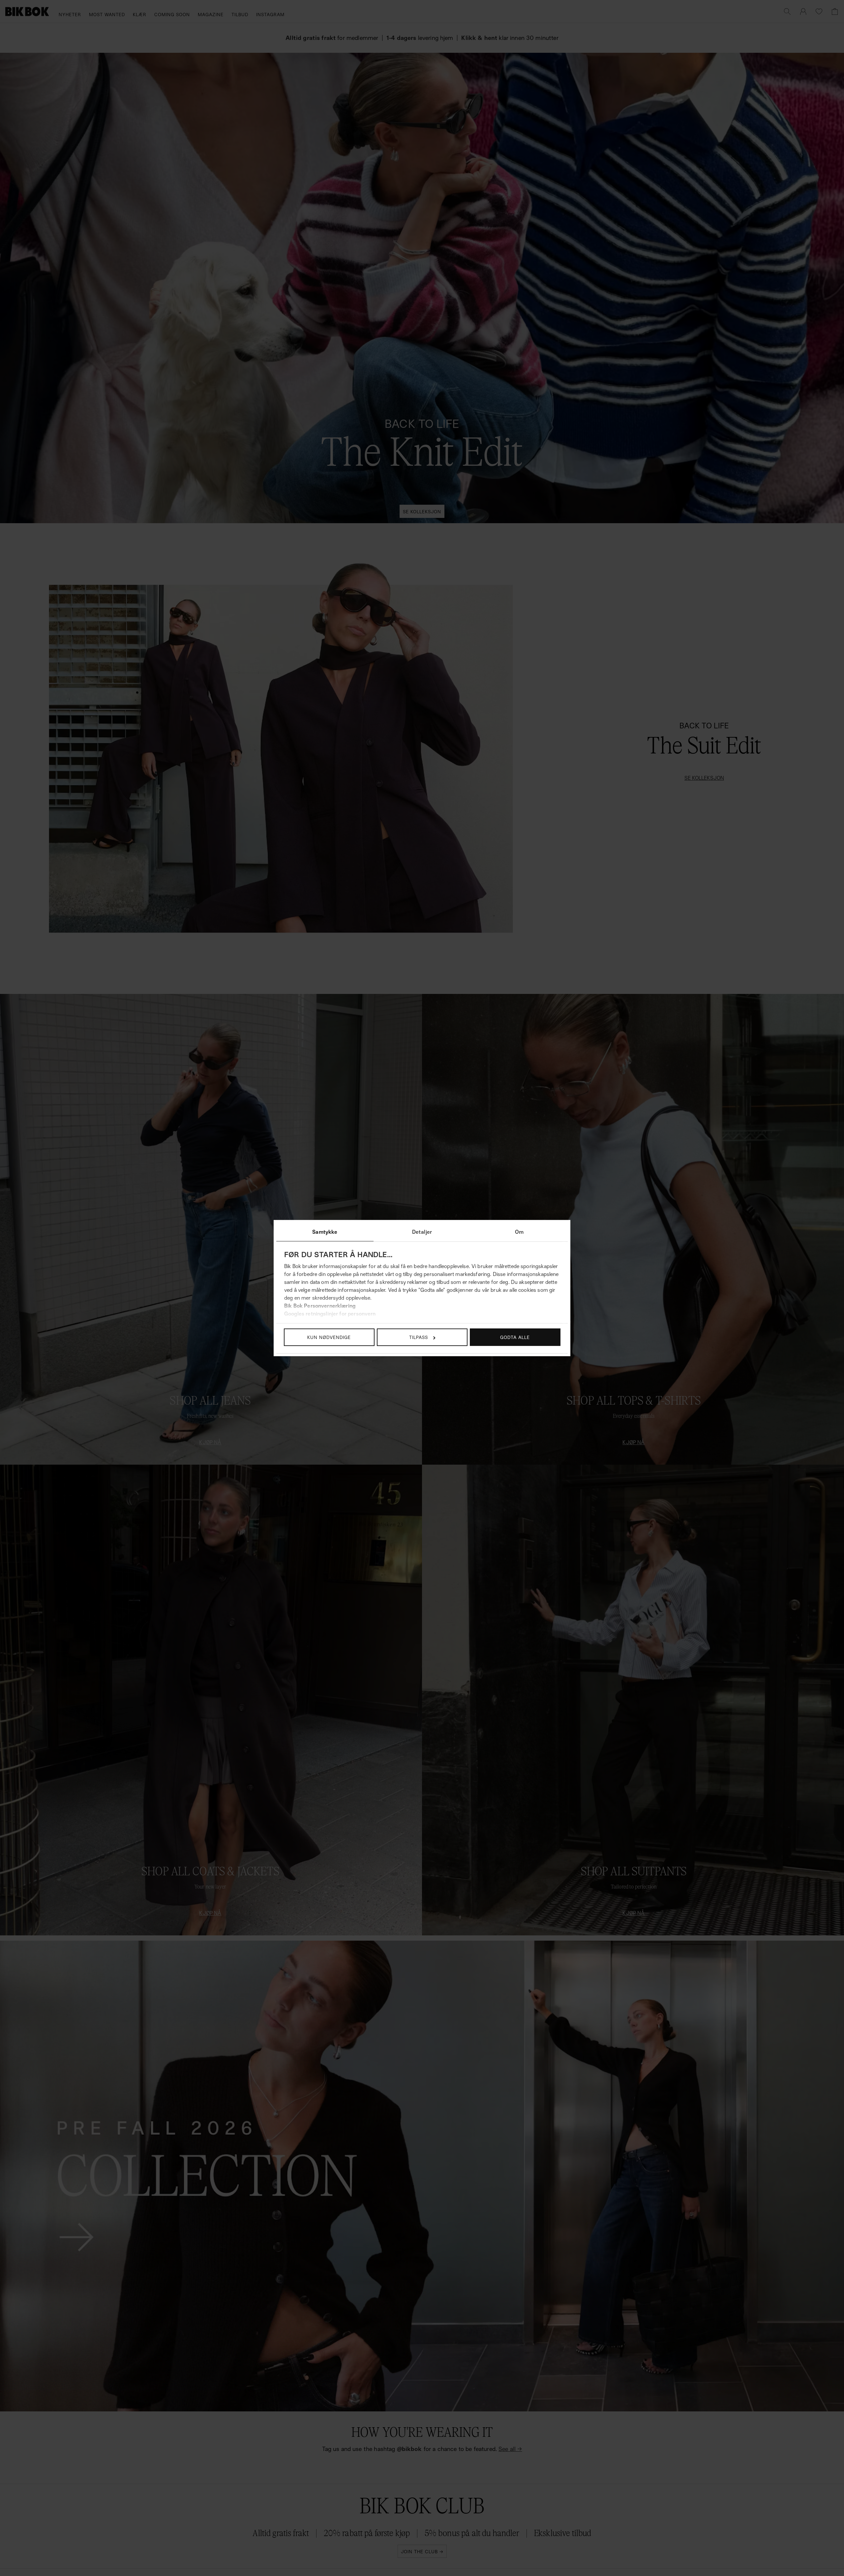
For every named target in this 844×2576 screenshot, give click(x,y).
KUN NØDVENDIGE (329, 1337)
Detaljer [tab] (422, 1232)
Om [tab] (519, 1232)
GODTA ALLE (515, 1337)
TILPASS (419, 1337)
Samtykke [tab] (325, 1232)
